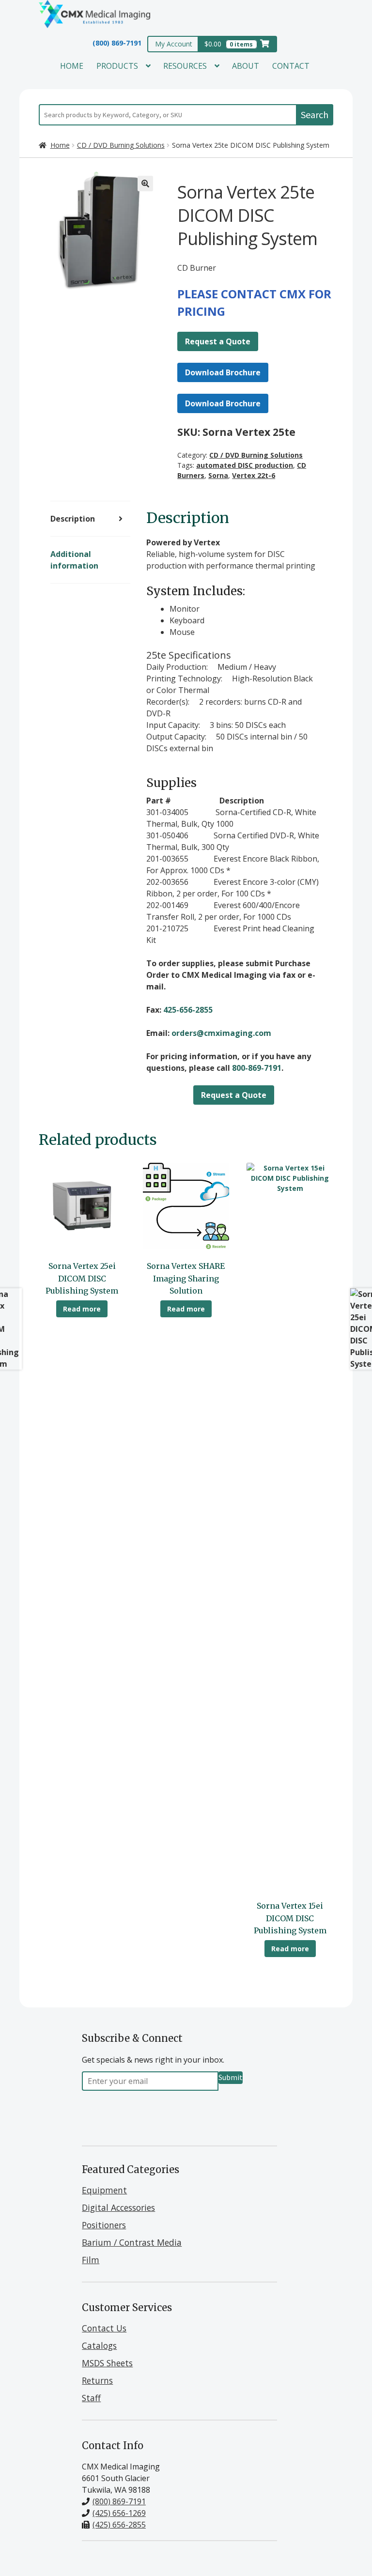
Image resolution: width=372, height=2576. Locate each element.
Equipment (104, 2190)
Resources (185, 66)
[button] (145, 184)
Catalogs (99, 2345)
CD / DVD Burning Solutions (121, 145)
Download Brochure (223, 372)
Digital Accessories (118, 2207)
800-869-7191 (257, 1068)
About (246, 66)
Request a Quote (218, 341)
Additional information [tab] (74, 560)
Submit (231, 2077)
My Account (174, 44)
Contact (291, 66)
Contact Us (104, 2328)
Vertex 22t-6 (254, 475)
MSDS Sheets (107, 2363)
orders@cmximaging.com (221, 1033)
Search (315, 115)
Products (117, 66)
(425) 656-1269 (119, 2513)
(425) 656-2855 (119, 2525)
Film (91, 2260)
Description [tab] (73, 519)
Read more (82, 1309)
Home (72, 66)
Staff (91, 2398)
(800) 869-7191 (117, 43)
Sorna (218, 475)
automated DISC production (245, 465)
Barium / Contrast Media (132, 2242)
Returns (97, 2380)
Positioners (104, 2225)
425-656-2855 (188, 1010)
